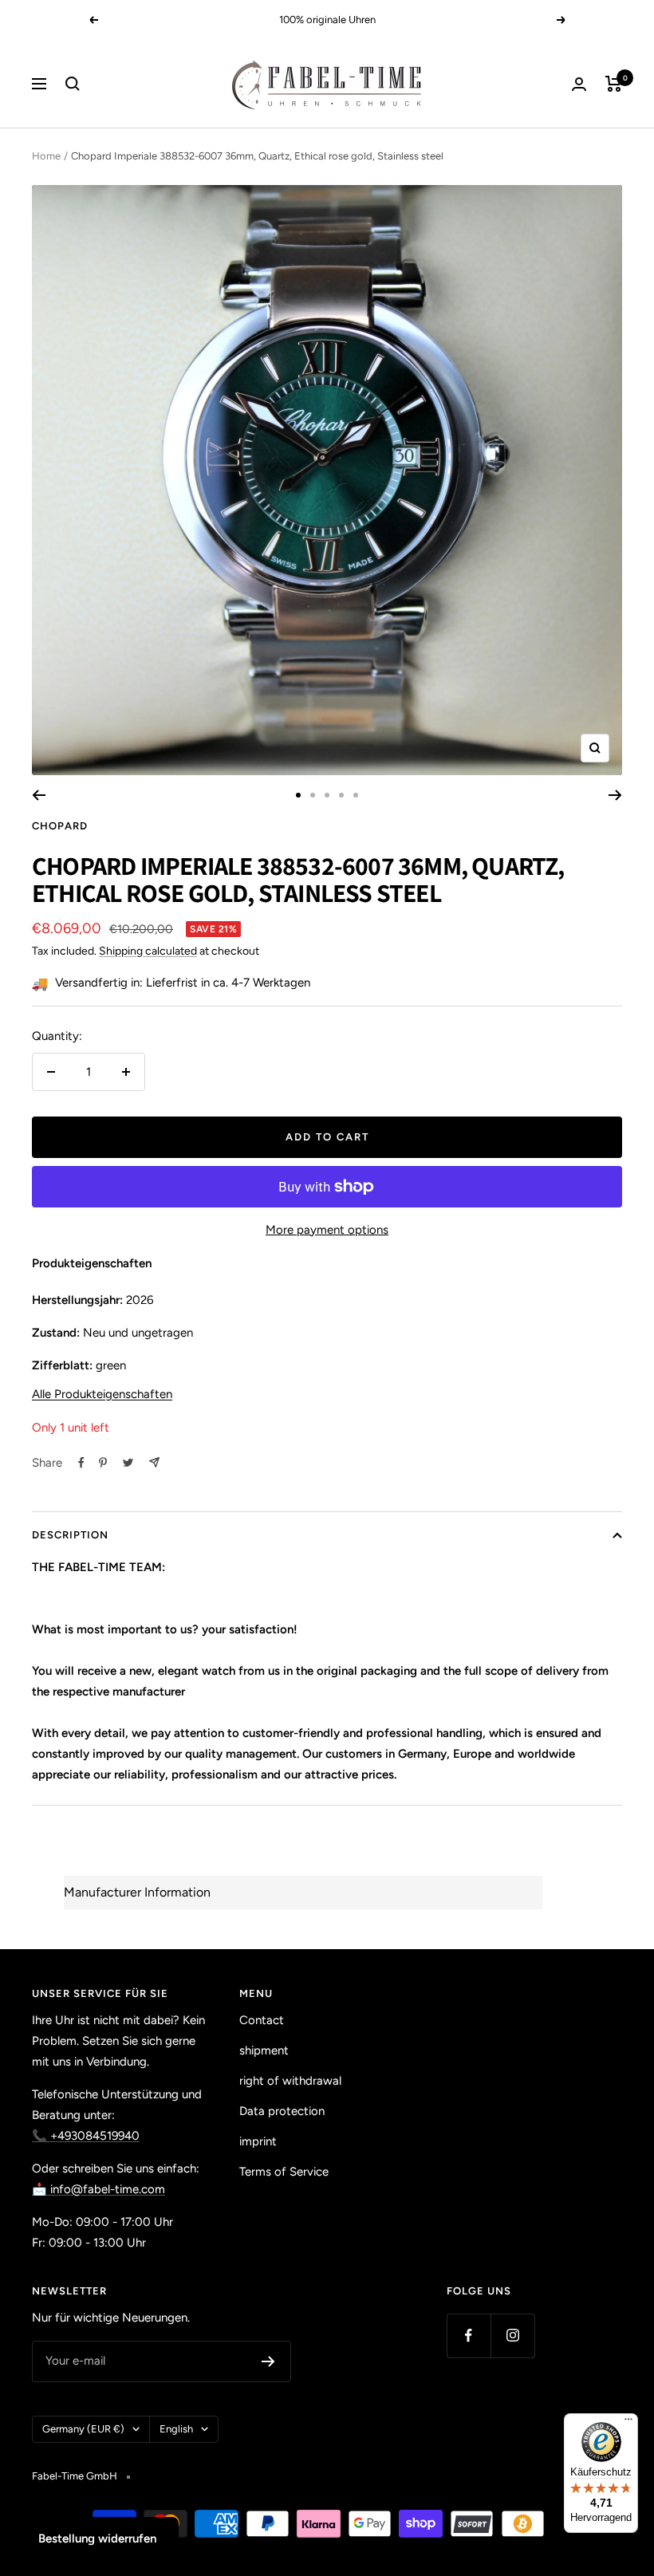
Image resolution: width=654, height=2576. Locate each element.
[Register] (268, 2361)
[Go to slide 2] (313, 795)
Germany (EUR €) (83, 2429)
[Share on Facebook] (81, 1463)
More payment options (327, 1230)
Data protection (282, 2111)
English (176, 2429)
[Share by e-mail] (154, 1462)
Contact (262, 2020)
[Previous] (39, 795)
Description (70, 1535)
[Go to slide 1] (298, 795)
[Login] (579, 84)
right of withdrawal (290, 2081)
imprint (258, 2141)
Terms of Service (284, 2172)
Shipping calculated (148, 951)
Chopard (60, 826)
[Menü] (628, 2423)
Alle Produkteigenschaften (102, 1394)
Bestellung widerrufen (97, 2539)
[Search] (73, 84)
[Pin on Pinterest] (103, 1463)
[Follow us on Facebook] (469, 2336)
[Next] (615, 795)
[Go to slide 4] (341, 795)
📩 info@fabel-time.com (98, 2189)
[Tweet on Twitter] (128, 1463)
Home (46, 156)
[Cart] (614, 84)
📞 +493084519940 (86, 2136)
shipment (264, 2050)
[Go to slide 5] (356, 795)
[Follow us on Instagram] (512, 2336)
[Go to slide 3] (327, 795)
